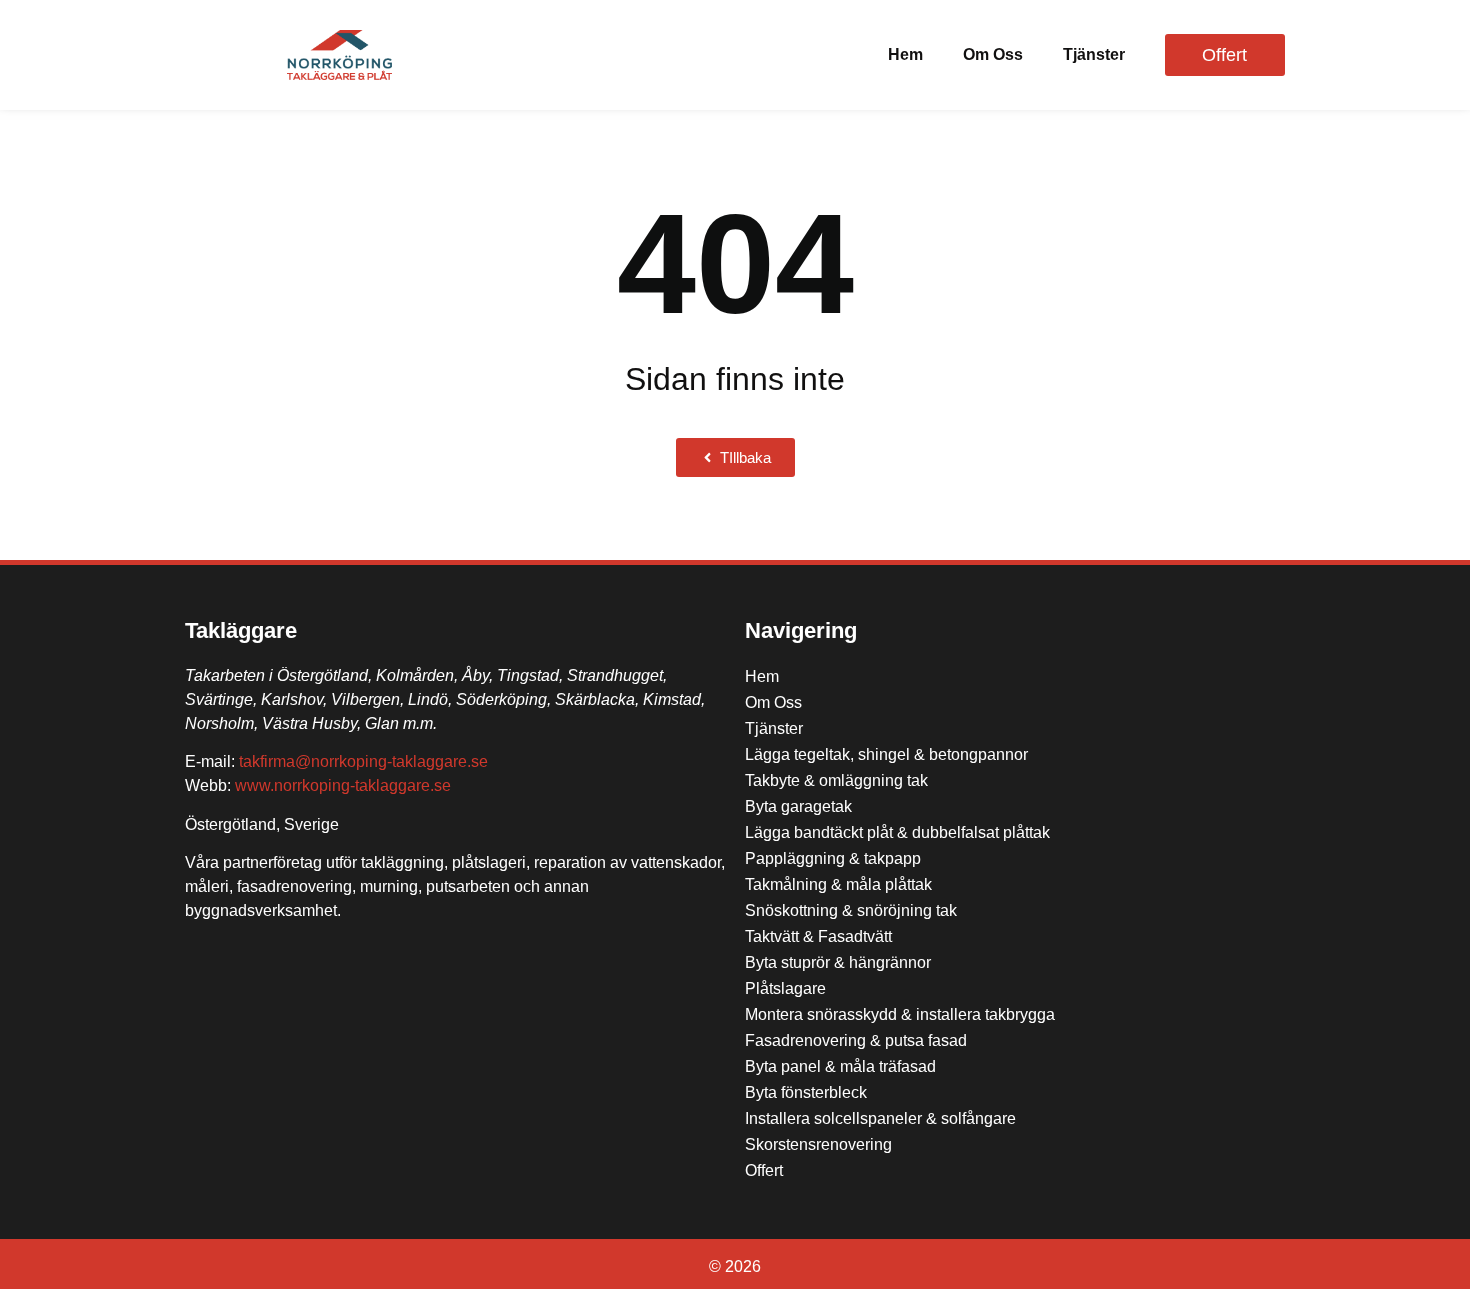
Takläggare (241, 630)
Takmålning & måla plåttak (838, 884)
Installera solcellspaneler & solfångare (880, 1118)
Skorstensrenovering (818, 1144)
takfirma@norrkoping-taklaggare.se (363, 761)
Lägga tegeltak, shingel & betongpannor (886, 754)
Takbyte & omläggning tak (836, 780)
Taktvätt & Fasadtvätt (818, 936)
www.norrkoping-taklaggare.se (343, 785)
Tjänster (1094, 54)
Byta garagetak (798, 806)
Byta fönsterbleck (806, 1092)
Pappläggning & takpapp (833, 858)
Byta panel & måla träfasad (840, 1066)
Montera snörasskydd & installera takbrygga (900, 1014)
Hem (905, 54)
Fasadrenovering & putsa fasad (856, 1040)
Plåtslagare (785, 988)
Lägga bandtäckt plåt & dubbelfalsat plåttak (897, 832)
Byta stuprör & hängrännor (838, 962)
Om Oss (993, 54)
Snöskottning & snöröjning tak (851, 910)
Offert (764, 1170)
